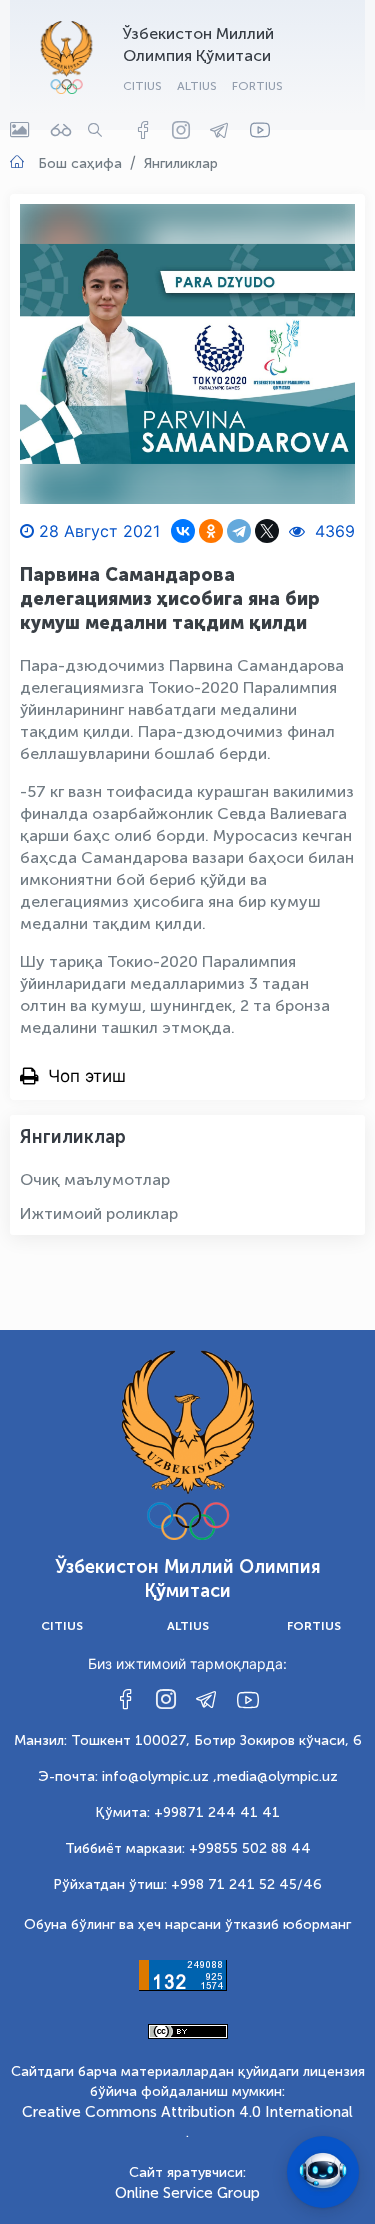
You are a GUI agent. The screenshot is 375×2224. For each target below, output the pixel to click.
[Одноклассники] (211, 531)
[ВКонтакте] (183, 531)
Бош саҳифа (80, 163)
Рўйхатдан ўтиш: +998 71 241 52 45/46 (187, 1884)
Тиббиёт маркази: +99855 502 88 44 (188, 1848)
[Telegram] (239, 531)
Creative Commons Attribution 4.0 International (187, 2112)
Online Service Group (187, 2193)
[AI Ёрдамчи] (323, 2172)
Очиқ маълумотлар (95, 1179)
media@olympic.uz (277, 1776)
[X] (267, 531)
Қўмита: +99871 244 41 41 (187, 1812)
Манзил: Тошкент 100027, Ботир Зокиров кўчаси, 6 (188, 1740)
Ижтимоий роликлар (99, 1213)
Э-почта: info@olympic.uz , (127, 1776)
